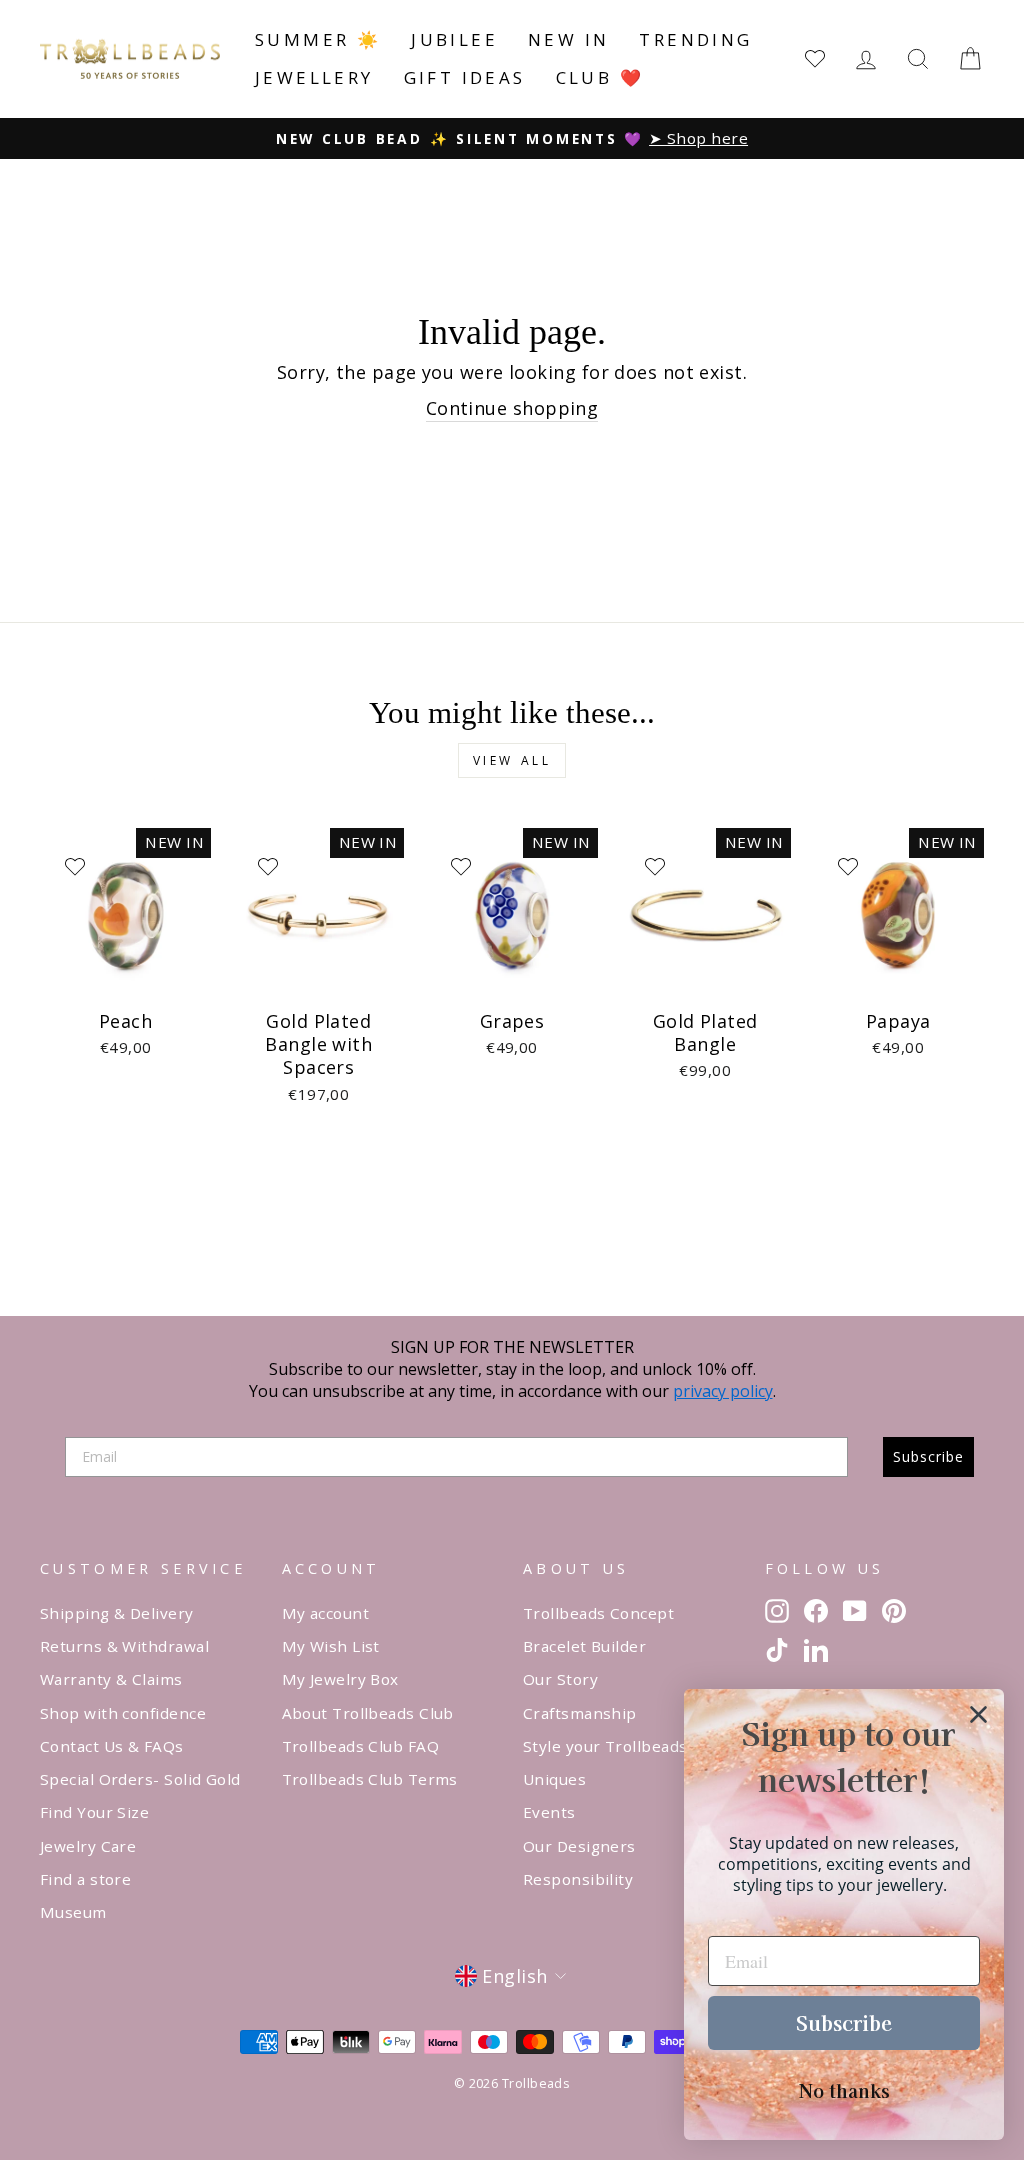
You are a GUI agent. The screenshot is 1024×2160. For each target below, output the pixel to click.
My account (326, 1613)
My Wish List (331, 1646)
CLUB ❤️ (600, 77)
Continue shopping (512, 408)
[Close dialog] (978, 1714)
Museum (73, 1912)
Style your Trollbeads (605, 1746)
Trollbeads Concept (598, 1613)
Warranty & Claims (111, 1679)
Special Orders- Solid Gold (140, 1779)
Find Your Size (94, 1812)
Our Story (560, 1679)
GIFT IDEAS (465, 77)
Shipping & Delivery (117, 1613)
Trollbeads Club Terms (370, 1779)
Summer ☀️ (318, 39)
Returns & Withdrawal (124, 1646)
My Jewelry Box (340, 1679)
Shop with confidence (123, 1713)
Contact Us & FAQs (112, 1746)
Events (549, 1812)
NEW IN (568, 39)
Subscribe (928, 1456)
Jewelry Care (88, 1846)
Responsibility (578, 1879)
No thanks (844, 2090)
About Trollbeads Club (368, 1713)
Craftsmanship (580, 1713)
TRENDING (695, 39)
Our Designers (579, 1846)
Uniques (554, 1779)
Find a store (85, 1879)
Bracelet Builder (584, 1646)
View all (512, 760)
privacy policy (723, 1391)
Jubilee (454, 39)
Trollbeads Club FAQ (361, 1746)
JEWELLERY (314, 77)
